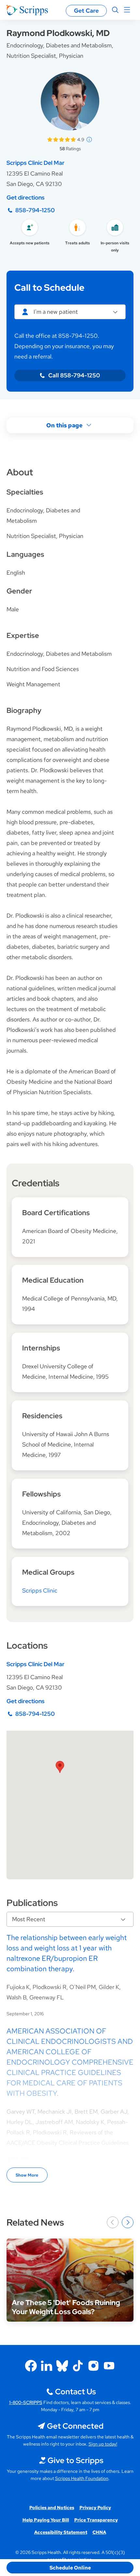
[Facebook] (31, 2366)
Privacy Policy (95, 2508)
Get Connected (75, 2426)
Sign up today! (103, 2444)
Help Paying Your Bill (46, 2520)
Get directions (26, 197)
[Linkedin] (47, 2366)
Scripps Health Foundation (82, 2478)
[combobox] (70, 312)
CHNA (99, 2532)
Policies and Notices (52, 2508)
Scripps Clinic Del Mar (35, 163)
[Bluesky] (62, 2366)
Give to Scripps (75, 2460)
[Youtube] (109, 2366)
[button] (60, 1767)
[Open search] (115, 10)
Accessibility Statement (61, 2532)
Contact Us (75, 2392)
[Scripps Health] (27, 10)
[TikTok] (78, 2366)
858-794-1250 (35, 210)
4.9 (81, 140)
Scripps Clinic (40, 1590)
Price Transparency (96, 2520)
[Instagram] (93, 2366)
